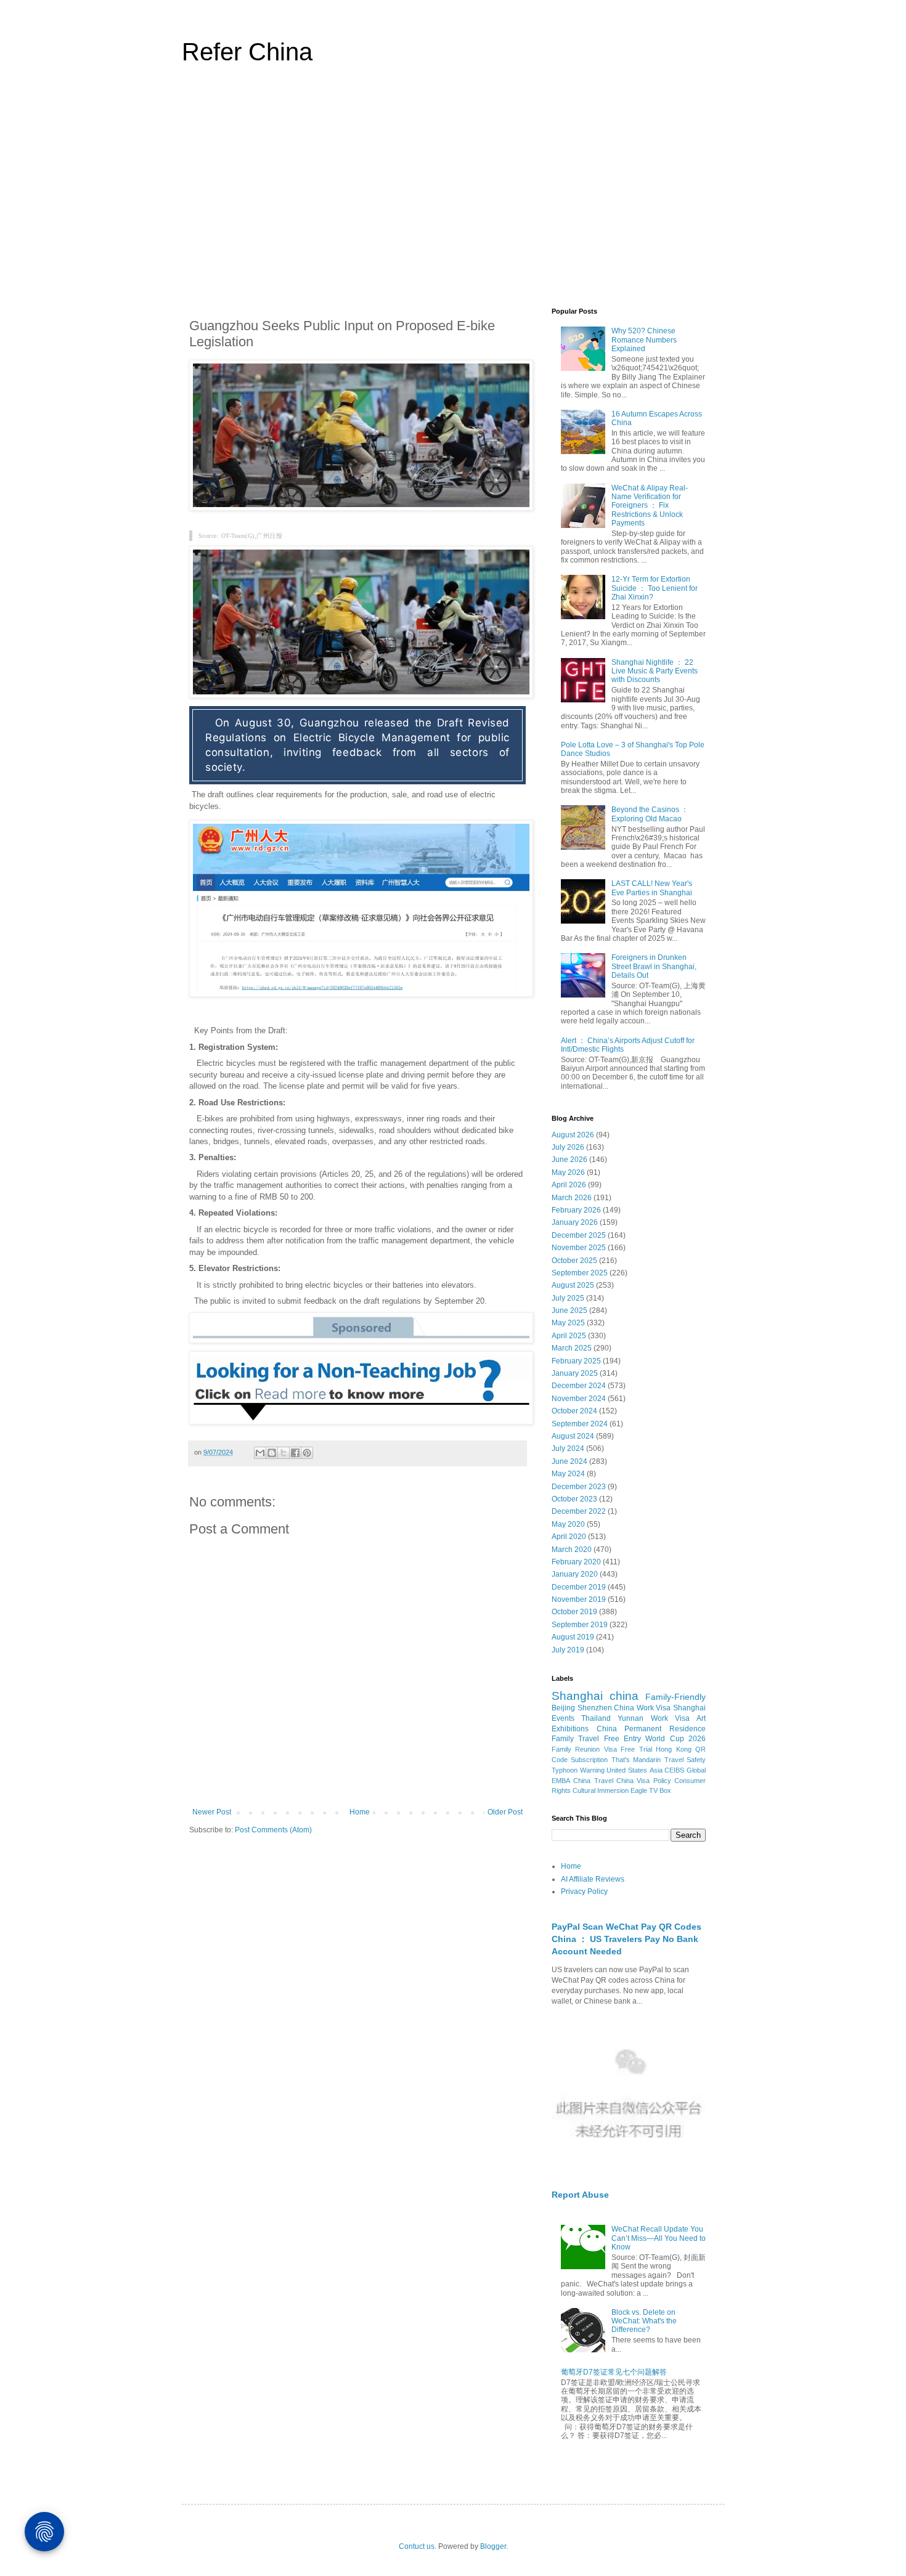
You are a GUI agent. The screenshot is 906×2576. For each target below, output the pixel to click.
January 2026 (575, 1222)
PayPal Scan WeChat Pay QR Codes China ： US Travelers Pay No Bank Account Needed (626, 1939)
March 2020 (572, 1550)
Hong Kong (673, 1749)
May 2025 (568, 1323)
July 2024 (568, 1448)
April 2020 (569, 1537)
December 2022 (579, 1511)
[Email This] (260, 1453)
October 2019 (574, 1612)
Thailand (596, 1718)
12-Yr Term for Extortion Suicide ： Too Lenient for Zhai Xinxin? (655, 588)
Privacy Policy (584, 1891)
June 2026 (569, 1160)
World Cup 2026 (675, 1739)
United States (627, 1770)
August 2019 (573, 1637)
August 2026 (573, 1135)
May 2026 (568, 1172)
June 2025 (569, 1310)
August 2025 (573, 1285)
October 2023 (574, 1499)
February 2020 (576, 1562)
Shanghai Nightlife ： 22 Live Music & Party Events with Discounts (655, 671)
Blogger (493, 2546)
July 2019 (568, 1650)
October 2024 (574, 1411)
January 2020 (575, 1574)
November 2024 (579, 1399)
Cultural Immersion (601, 1790)
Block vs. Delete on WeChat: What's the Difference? (644, 2321)
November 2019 (579, 1599)
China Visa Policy (644, 1781)
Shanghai (577, 1696)
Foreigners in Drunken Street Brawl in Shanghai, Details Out (654, 966)
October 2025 (574, 1261)
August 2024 (573, 1436)
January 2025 (575, 1373)
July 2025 (568, 1298)
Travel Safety (685, 1760)
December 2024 (579, 1386)
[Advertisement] (453, 193)
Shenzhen (595, 1708)
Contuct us (417, 2546)
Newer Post (212, 1812)
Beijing (563, 1708)
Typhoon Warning (578, 1770)
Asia (656, 1770)
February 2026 (576, 1210)
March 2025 (572, 1348)
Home (360, 1812)
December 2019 (579, 1587)
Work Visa (670, 1718)
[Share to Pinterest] (307, 1453)
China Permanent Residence (651, 1729)
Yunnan (631, 1718)
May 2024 (568, 1474)
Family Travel (575, 1739)
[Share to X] (284, 1453)
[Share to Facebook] (295, 1453)
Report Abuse (580, 2195)
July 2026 (568, 1147)
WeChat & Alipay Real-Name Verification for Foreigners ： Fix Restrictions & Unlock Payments (650, 506)
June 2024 (569, 1461)
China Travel (593, 1781)
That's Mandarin (636, 1760)
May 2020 (568, 1524)
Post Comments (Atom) (273, 1830)
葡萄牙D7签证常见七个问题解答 (614, 2372)
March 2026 (572, 1198)
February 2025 (576, 1361)
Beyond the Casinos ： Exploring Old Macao (650, 814)
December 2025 (579, 1235)
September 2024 (580, 1424)
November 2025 (579, 1248)
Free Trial (636, 1749)
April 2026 (569, 1185)
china (624, 1696)
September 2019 (580, 1625)
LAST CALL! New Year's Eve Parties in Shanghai (652, 888)
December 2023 (579, 1487)
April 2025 (569, 1336)
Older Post (505, 1812)
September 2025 (580, 1273)
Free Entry (622, 1739)
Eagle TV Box (651, 1790)
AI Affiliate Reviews (593, 1879)
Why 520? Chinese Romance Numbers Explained (644, 340)
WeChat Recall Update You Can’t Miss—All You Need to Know (659, 2238)
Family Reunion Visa (584, 1749)
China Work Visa (642, 1708)
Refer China (247, 52)
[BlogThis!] (272, 1453)
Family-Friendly (675, 1697)
